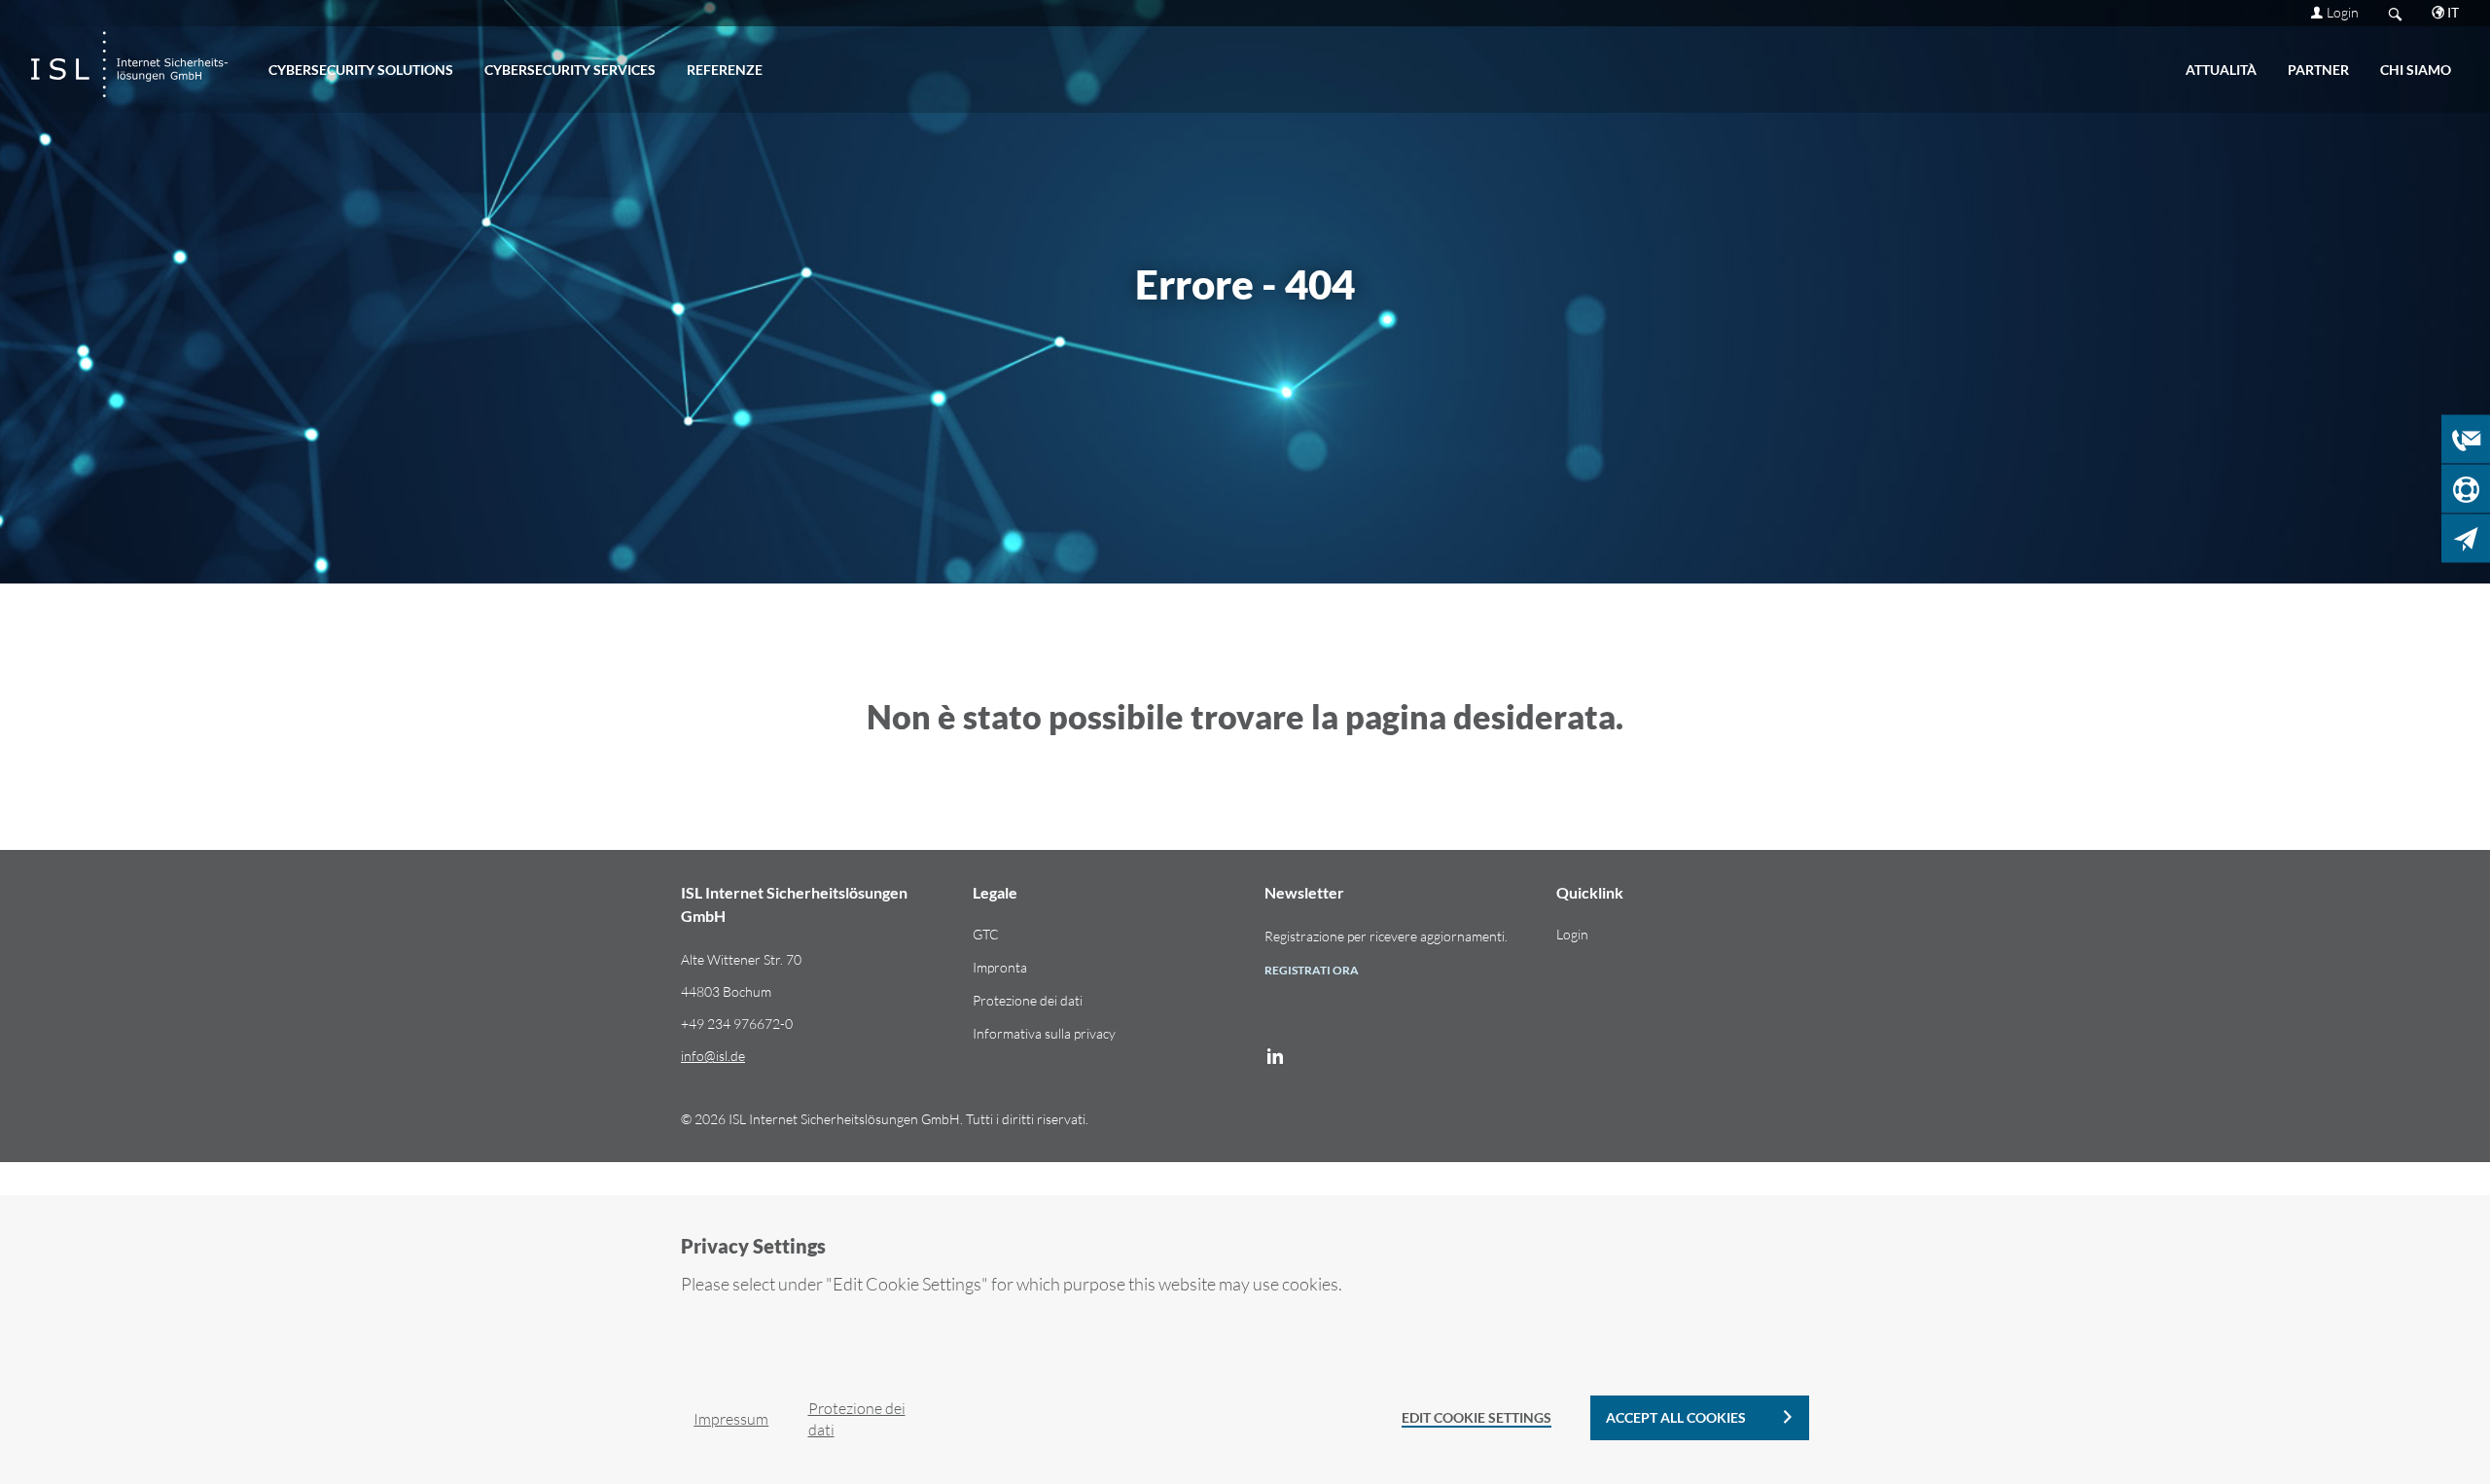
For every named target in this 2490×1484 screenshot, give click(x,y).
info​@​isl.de (713, 1056)
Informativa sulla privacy (1044, 1033)
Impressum (731, 1419)
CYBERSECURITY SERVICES (570, 70)
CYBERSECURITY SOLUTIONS (361, 70)
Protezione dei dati (1028, 1000)
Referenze (725, 70)
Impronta (1000, 967)
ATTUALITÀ (2221, 70)
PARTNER (2318, 70)
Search (2395, 13)
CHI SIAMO (2416, 70)
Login (2343, 12)
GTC (986, 934)
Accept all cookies (1676, 1417)
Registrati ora (1312, 970)
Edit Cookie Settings (1476, 1417)
